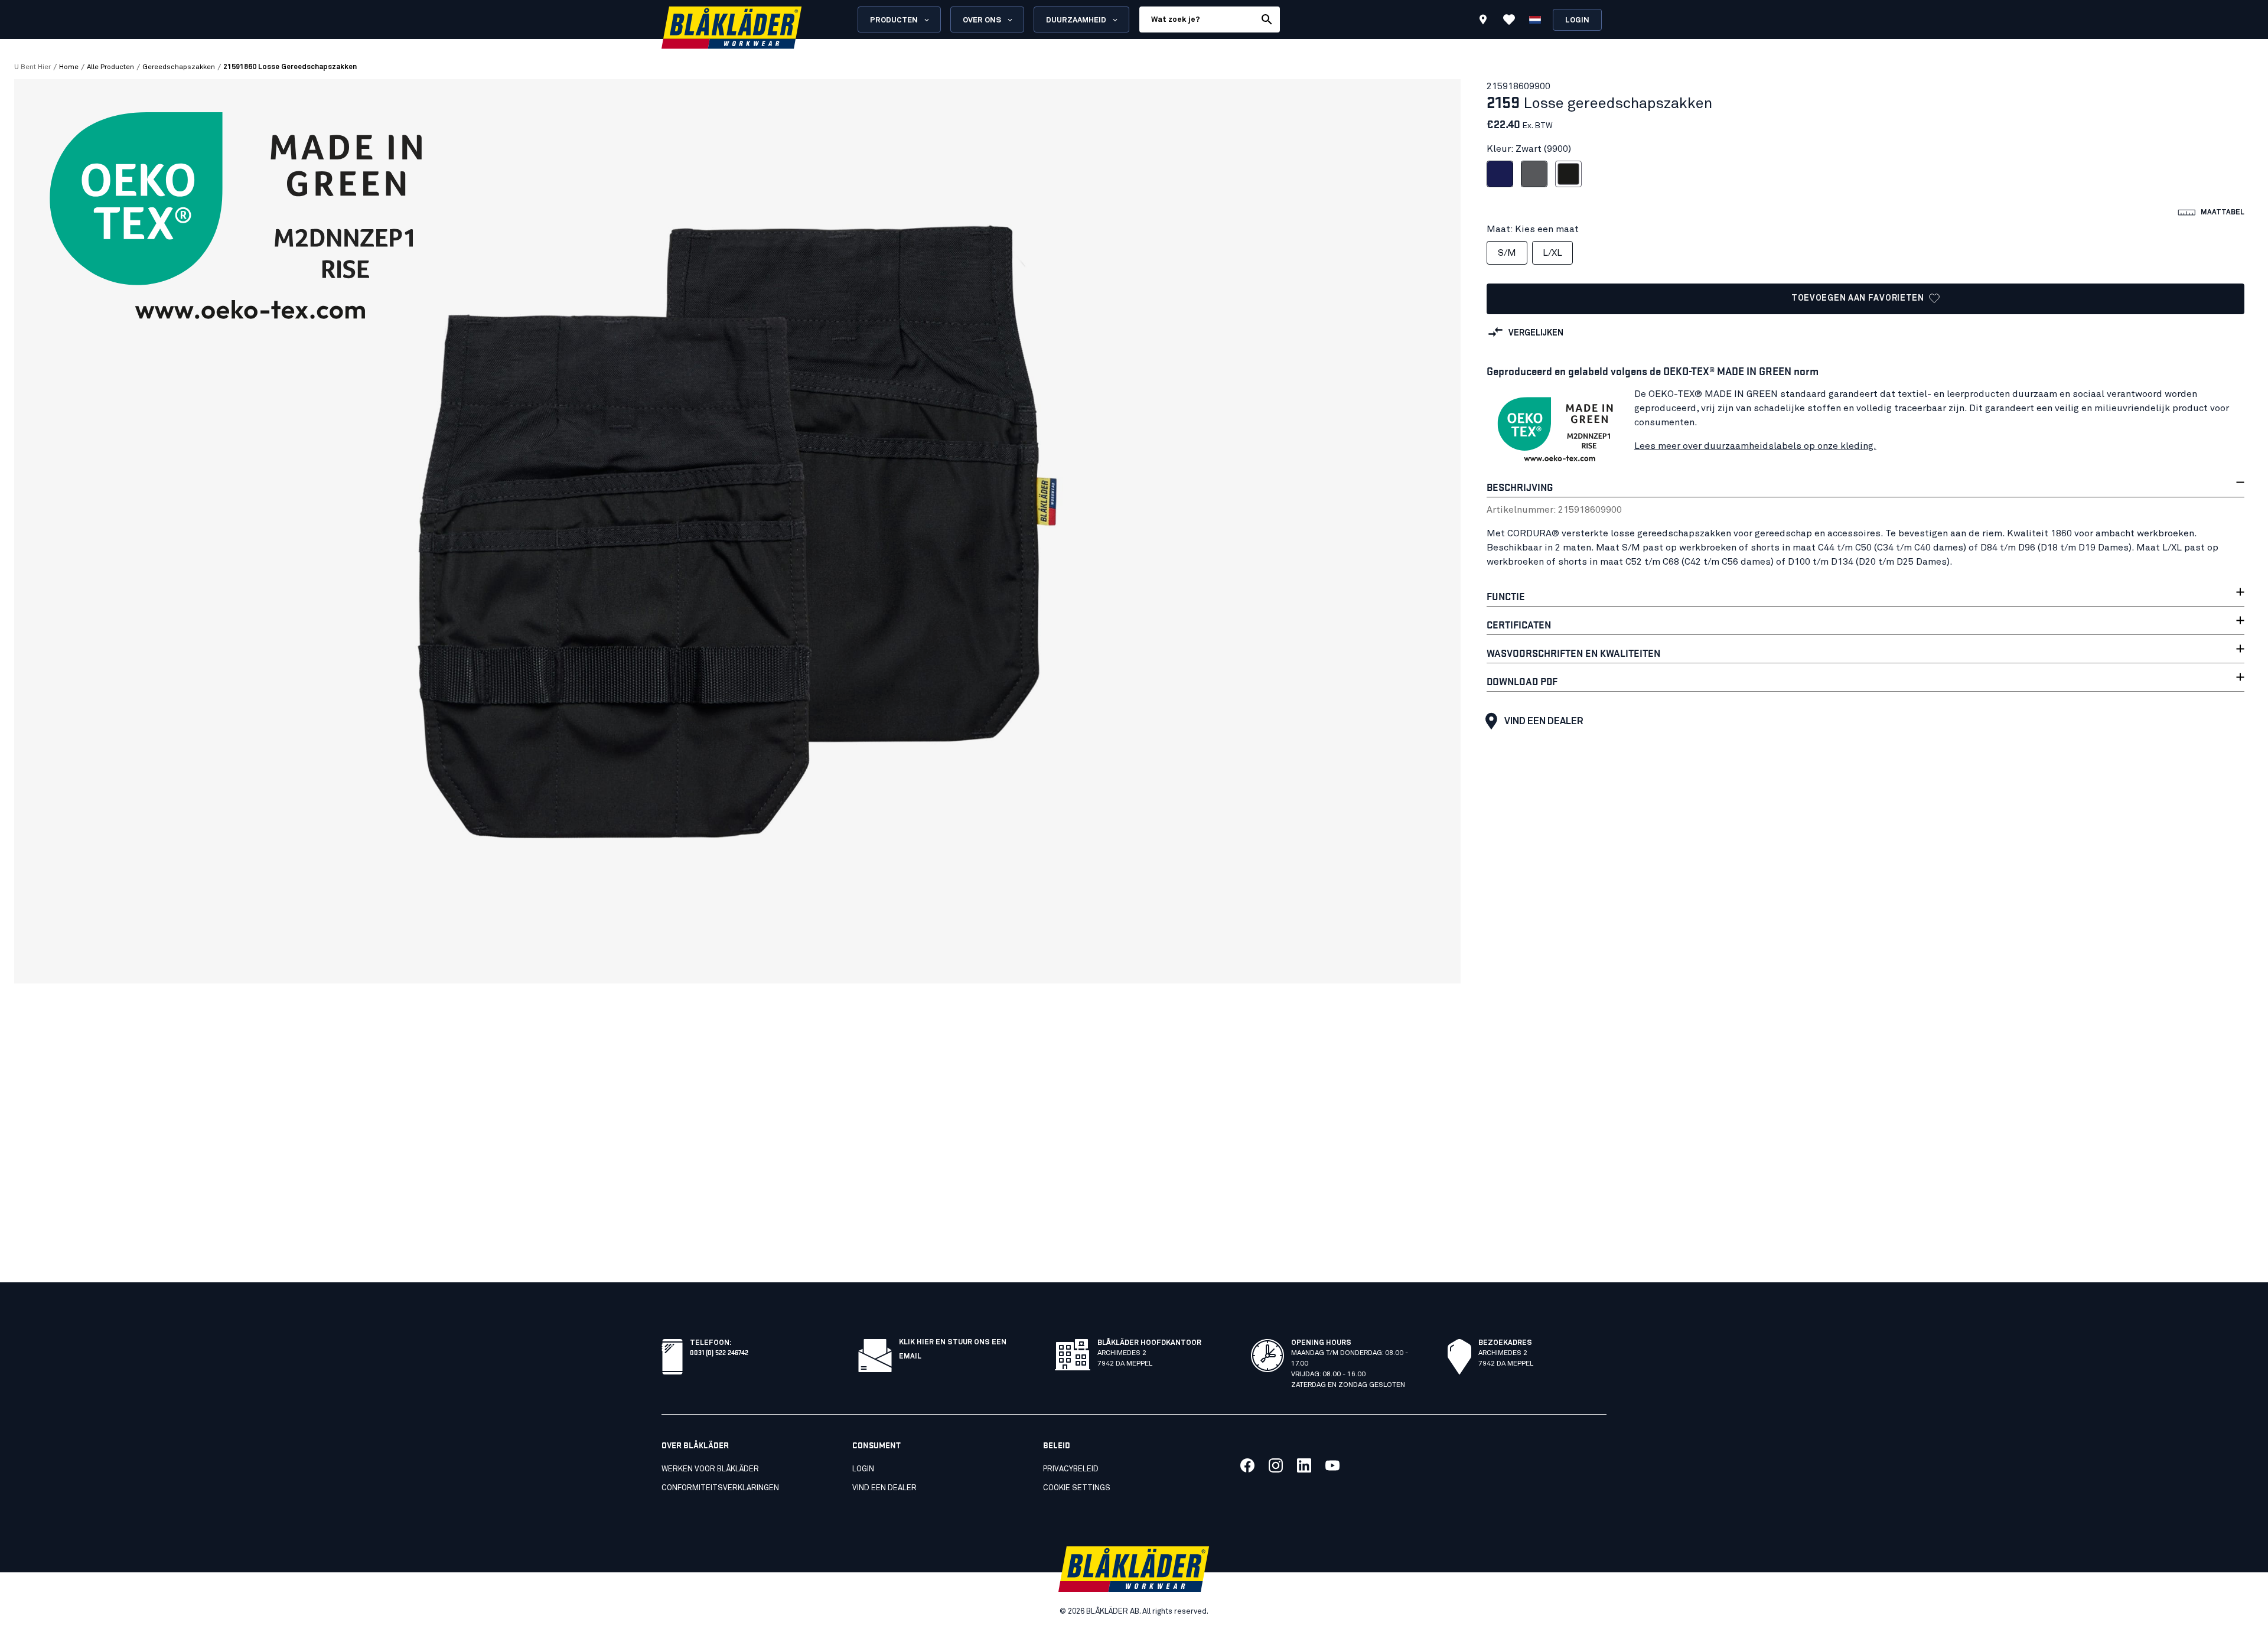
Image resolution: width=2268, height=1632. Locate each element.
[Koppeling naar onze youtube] (1332, 1465)
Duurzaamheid (1076, 20)
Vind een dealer (1544, 721)
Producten (894, 20)
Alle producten (110, 67)
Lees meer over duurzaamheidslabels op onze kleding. (1755, 446)
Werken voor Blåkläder (710, 1469)
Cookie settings (1077, 1488)
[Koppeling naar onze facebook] (1247, 1465)
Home (69, 67)
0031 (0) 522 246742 (719, 1352)
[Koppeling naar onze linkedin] (1304, 1465)
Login (1577, 20)
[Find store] (1483, 21)
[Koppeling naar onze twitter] (1276, 1465)
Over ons (982, 20)
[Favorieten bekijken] (1509, 19)
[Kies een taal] (1535, 19)
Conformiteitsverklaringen (720, 1488)
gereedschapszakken (179, 67)
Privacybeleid (1071, 1469)
